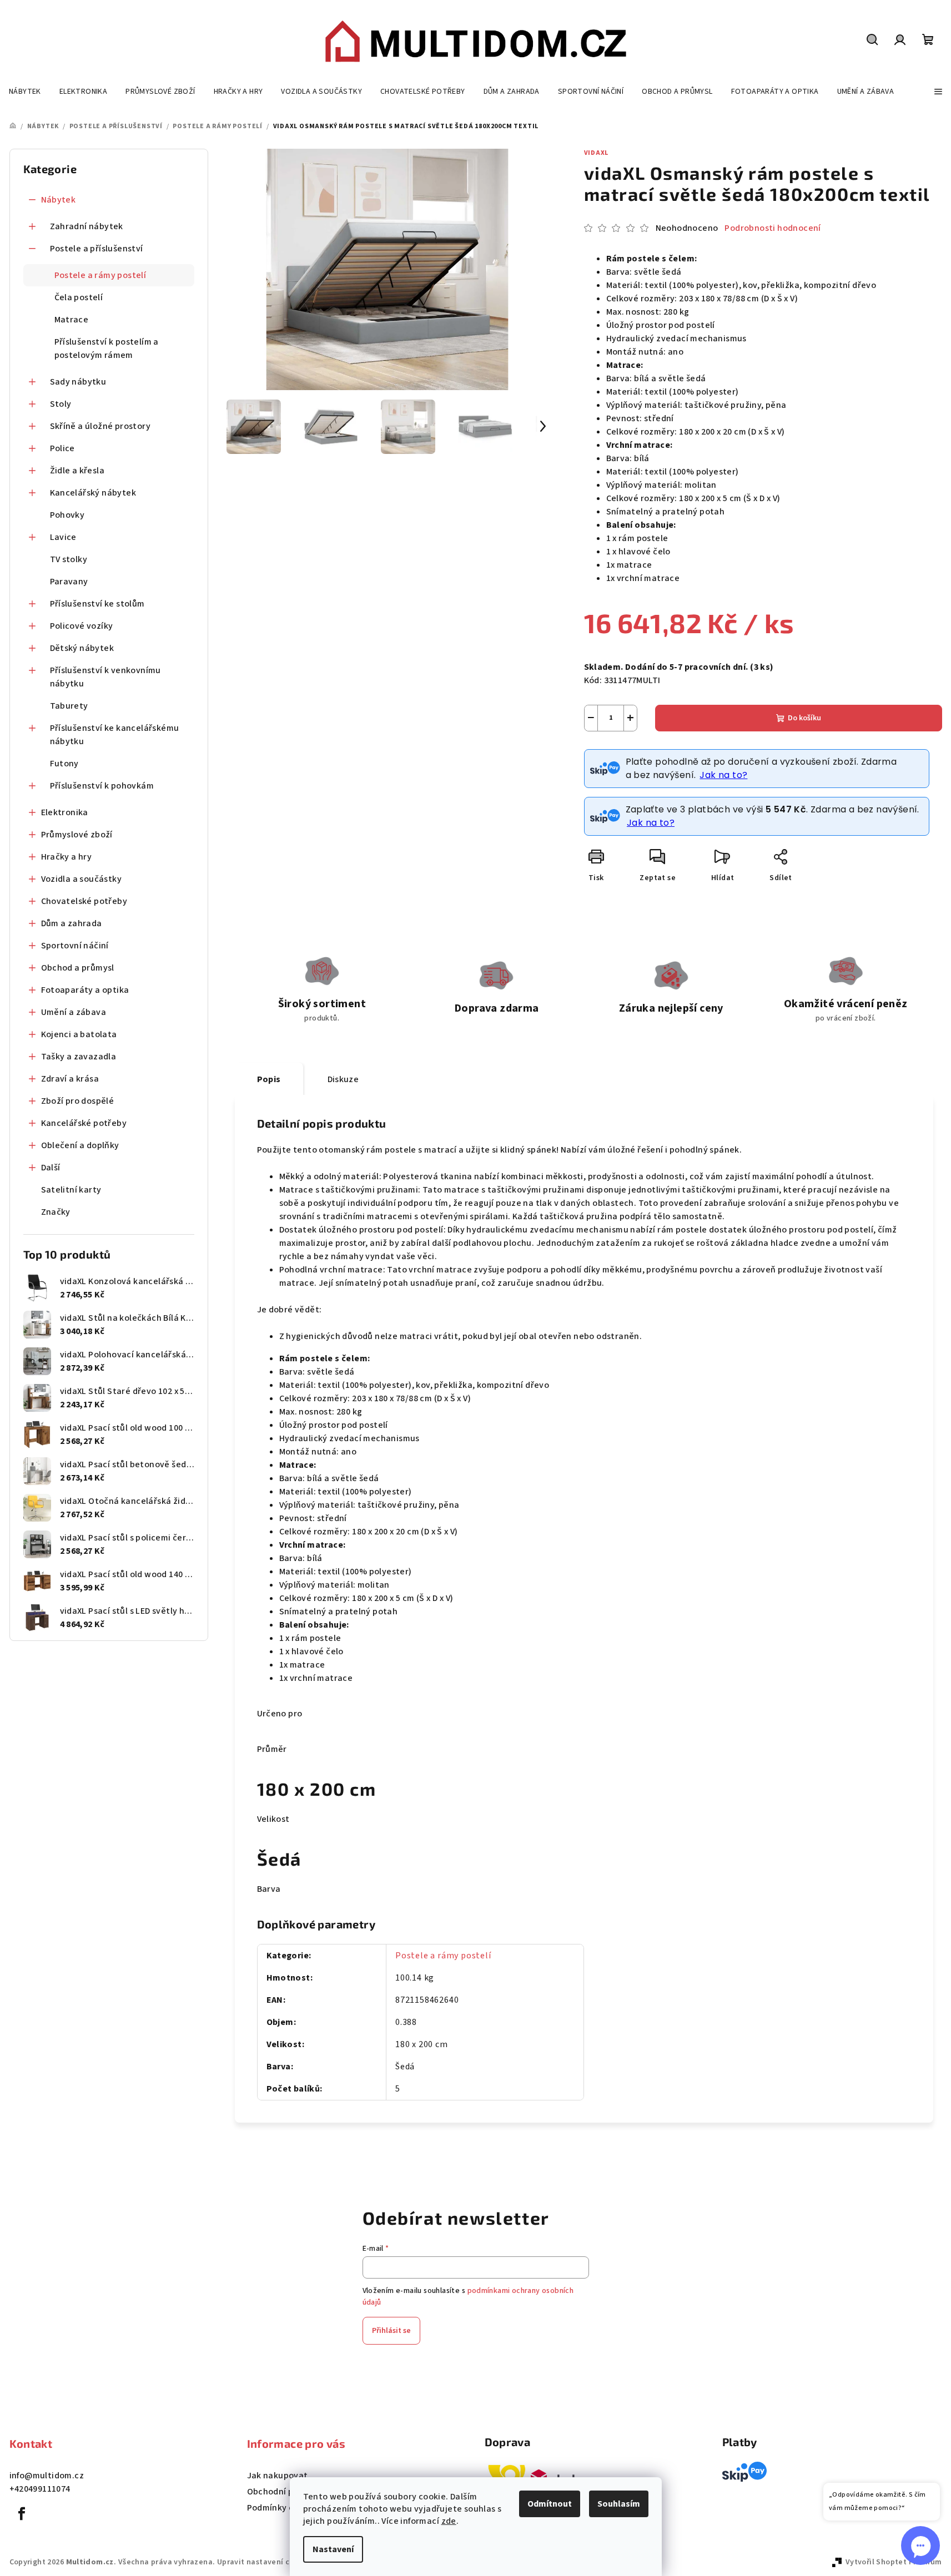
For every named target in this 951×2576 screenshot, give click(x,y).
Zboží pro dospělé (78, 1101)
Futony (64, 764)
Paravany (69, 582)
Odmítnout (550, 2504)
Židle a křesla (77, 471)
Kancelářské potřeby (84, 1123)
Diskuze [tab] (343, 1079)
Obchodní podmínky (288, 2492)
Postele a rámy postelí (100, 275)
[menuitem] (25, 92)
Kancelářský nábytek (93, 493)
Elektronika (65, 812)
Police (62, 448)
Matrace (72, 320)
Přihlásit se (391, 2331)
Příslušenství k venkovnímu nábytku (105, 677)
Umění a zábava (74, 1012)
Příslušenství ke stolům (97, 604)
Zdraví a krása (70, 1079)
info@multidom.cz (47, 2476)
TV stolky (69, 559)
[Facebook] (22, 2514)
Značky (56, 1212)
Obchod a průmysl (78, 968)
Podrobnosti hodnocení (773, 228)
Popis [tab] (269, 1079)
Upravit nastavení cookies (265, 2562)
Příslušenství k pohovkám (102, 786)
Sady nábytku (78, 382)
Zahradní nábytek (87, 226)
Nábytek (59, 200)
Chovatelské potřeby (84, 901)
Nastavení (333, 2549)
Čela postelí (79, 297)
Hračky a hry (67, 857)
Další (51, 1168)
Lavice (63, 537)
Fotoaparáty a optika (85, 990)
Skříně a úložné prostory (100, 426)
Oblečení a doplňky (80, 1145)
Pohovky (67, 515)
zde (449, 2521)
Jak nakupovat (278, 2476)
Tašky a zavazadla (79, 1057)
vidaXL (597, 153)
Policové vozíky (82, 626)
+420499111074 (40, 2489)
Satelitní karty (71, 1190)
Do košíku (804, 718)
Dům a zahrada (72, 923)
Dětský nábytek (82, 648)
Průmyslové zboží (77, 835)
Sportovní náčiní (75, 946)
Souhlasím (619, 2504)
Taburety (69, 706)
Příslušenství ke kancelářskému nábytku (115, 735)
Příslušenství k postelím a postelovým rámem (107, 348)
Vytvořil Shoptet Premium (894, 2562)
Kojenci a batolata (79, 1034)
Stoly (61, 404)
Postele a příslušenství (97, 249)
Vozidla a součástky (82, 879)
